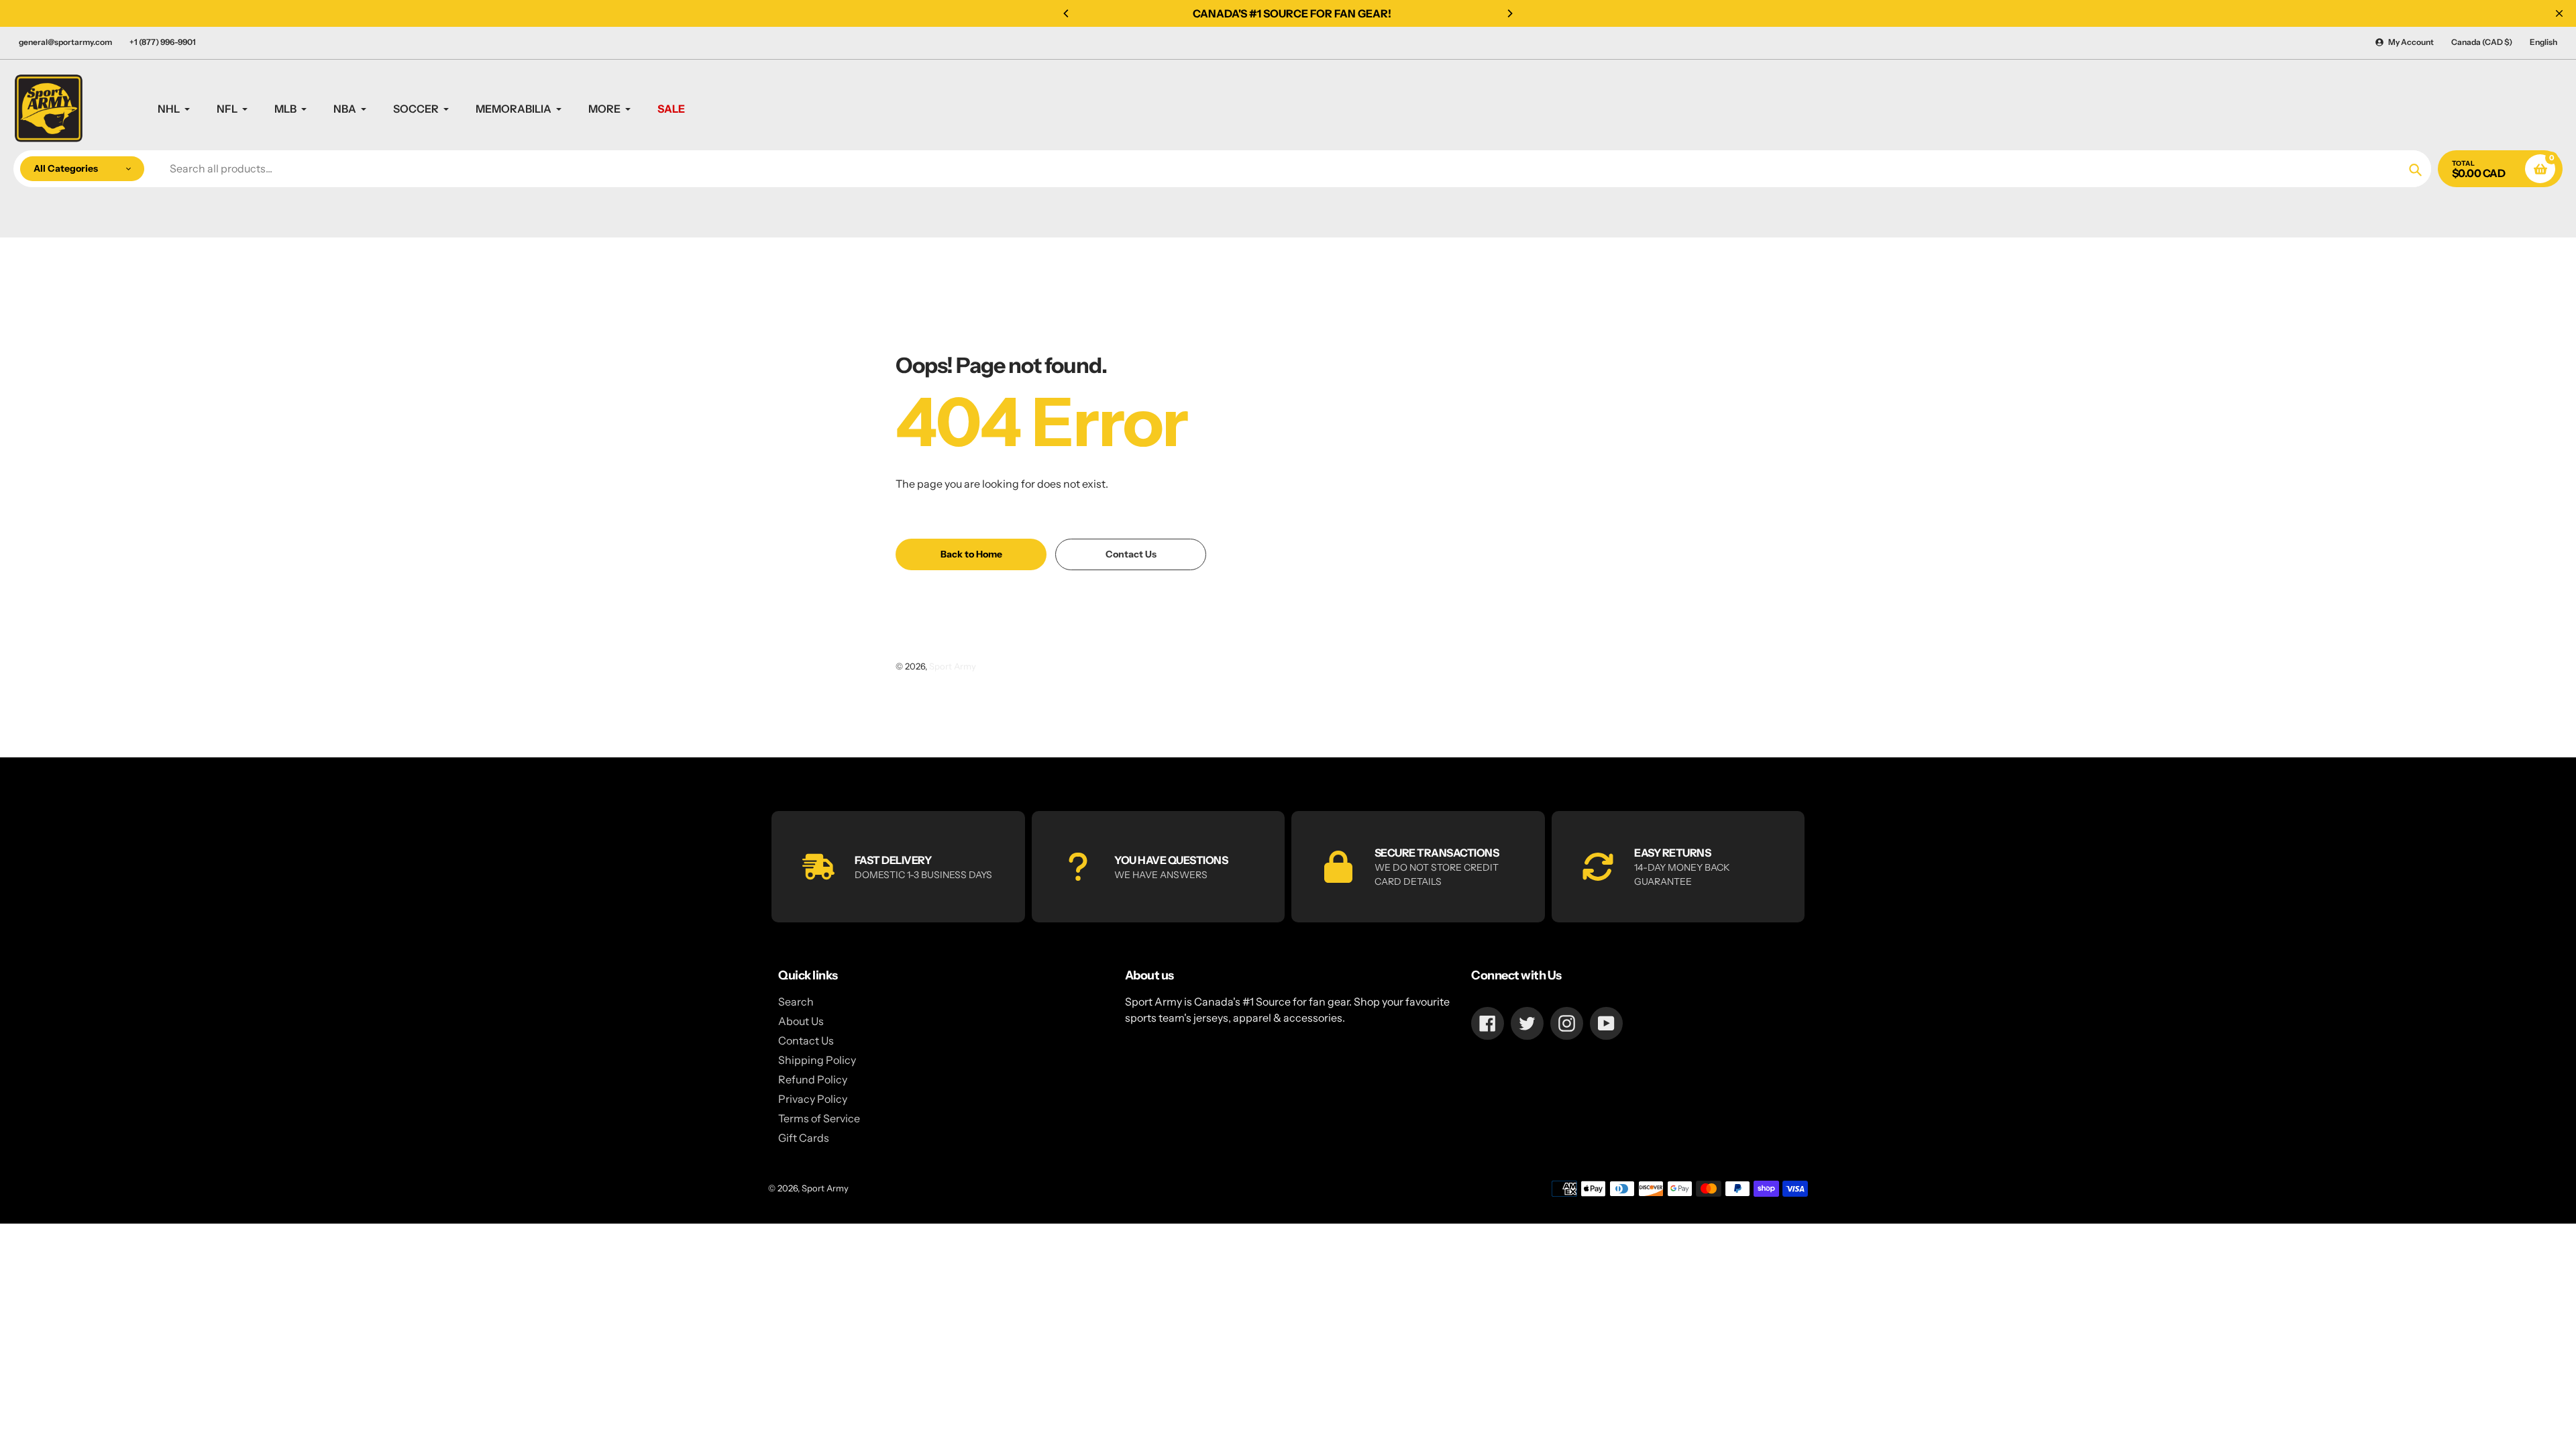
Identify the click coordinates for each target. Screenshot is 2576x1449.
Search (796, 1002)
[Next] (1509, 13)
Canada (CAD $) (2482, 42)
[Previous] (1067, 13)
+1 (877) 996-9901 (163, 42)
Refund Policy (813, 1079)
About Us (801, 1021)
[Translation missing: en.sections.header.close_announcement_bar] (2559, 13)
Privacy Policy (813, 1099)
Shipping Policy (817, 1060)
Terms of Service (819, 1118)
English (2543, 42)
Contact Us (806, 1040)
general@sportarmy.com (65, 42)
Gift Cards (804, 1138)
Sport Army (953, 666)
